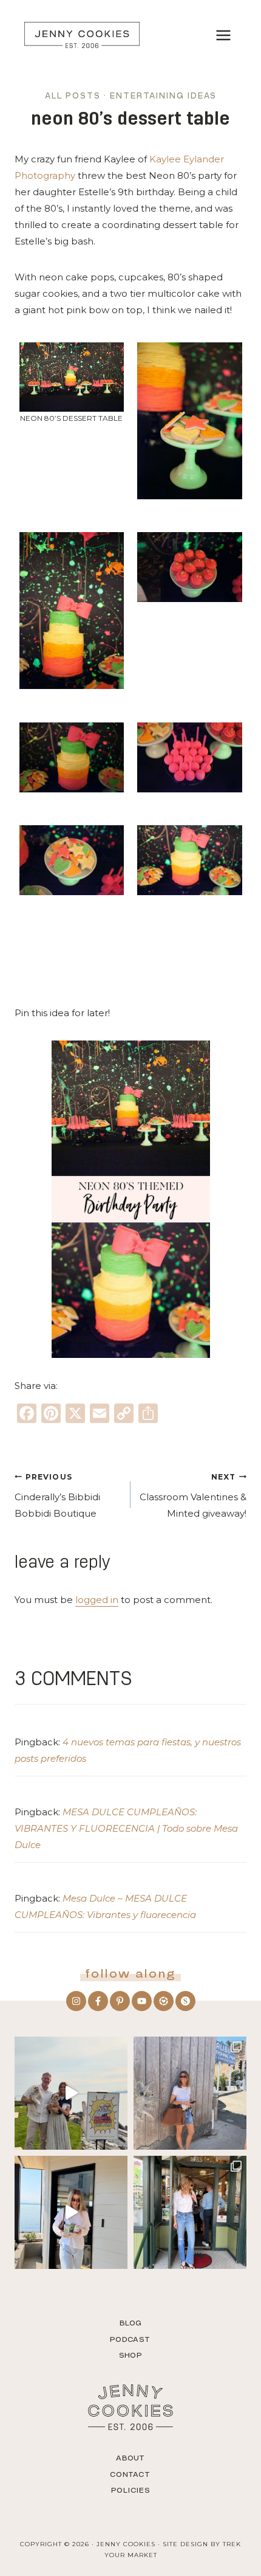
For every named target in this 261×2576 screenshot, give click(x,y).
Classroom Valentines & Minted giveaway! (193, 1496)
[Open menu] (223, 35)
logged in (97, 1600)
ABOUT (131, 2458)
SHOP (130, 2355)
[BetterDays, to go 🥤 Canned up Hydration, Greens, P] (71, 2212)
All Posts (73, 96)
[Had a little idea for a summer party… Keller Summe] (71, 2093)
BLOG (131, 2323)
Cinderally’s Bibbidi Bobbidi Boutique (57, 1496)
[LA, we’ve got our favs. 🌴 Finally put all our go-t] (190, 2093)
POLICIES (130, 2490)
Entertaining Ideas (163, 96)
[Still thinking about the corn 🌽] (190, 2212)
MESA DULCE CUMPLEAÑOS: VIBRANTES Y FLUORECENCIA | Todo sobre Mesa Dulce (126, 1828)
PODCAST (130, 2339)
